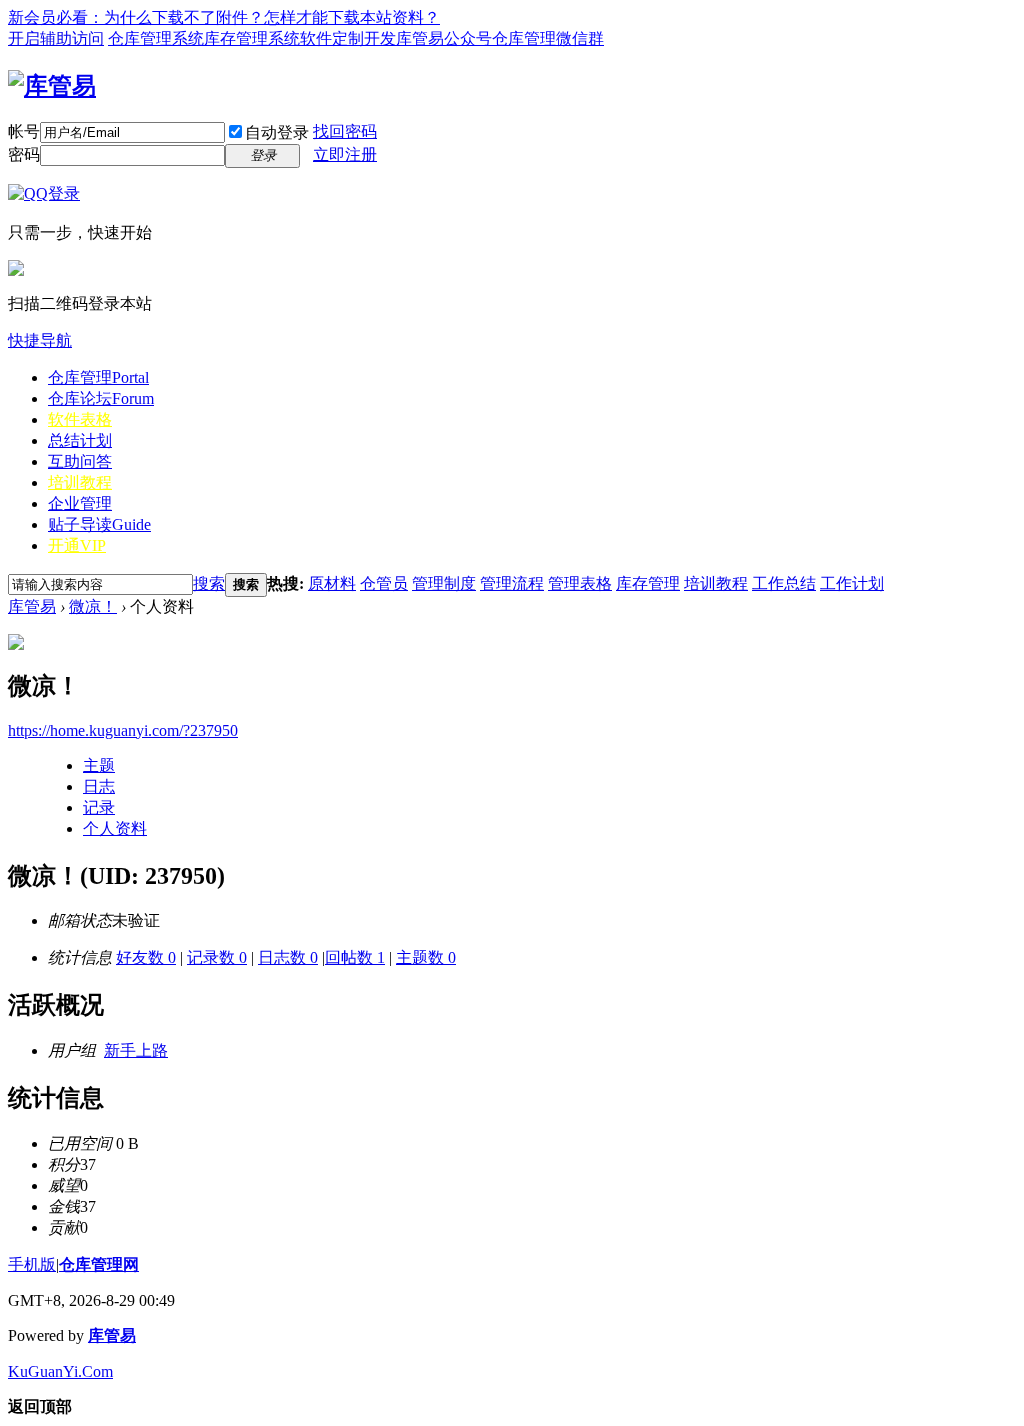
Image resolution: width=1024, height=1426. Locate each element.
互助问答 (80, 461)
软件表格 (80, 419)
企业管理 (80, 503)
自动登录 (277, 132)
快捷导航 (40, 340)
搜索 (209, 583)
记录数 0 (217, 957)
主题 (99, 765)
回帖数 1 (355, 957)
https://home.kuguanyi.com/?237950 (123, 730)
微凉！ (93, 606)
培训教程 (80, 482)
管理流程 (512, 583)
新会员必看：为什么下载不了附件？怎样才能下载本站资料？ (224, 17)
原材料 (332, 583)
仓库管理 (98, 377)
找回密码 (345, 131)
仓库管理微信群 (548, 38)
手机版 (32, 1264)
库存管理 (648, 583)
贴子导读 (99, 524)
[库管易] (52, 86)
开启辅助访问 (56, 38)
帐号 (24, 131)
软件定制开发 (348, 38)
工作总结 (784, 583)
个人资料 (115, 828)
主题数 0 (426, 957)
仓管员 (384, 583)
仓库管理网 (99, 1264)
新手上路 (136, 1050)
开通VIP (77, 545)
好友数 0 (146, 957)
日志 (99, 786)
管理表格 (580, 583)
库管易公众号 (444, 38)
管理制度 (444, 583)
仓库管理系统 (156, 38)
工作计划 (852, 583)
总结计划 (80, 440)
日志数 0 (288, 957)
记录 (99, 807)
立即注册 (345, 154)
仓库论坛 (101, 398)
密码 (24, 154)
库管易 (32, 606)
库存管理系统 (252, 38)
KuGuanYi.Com (60, 1371)
